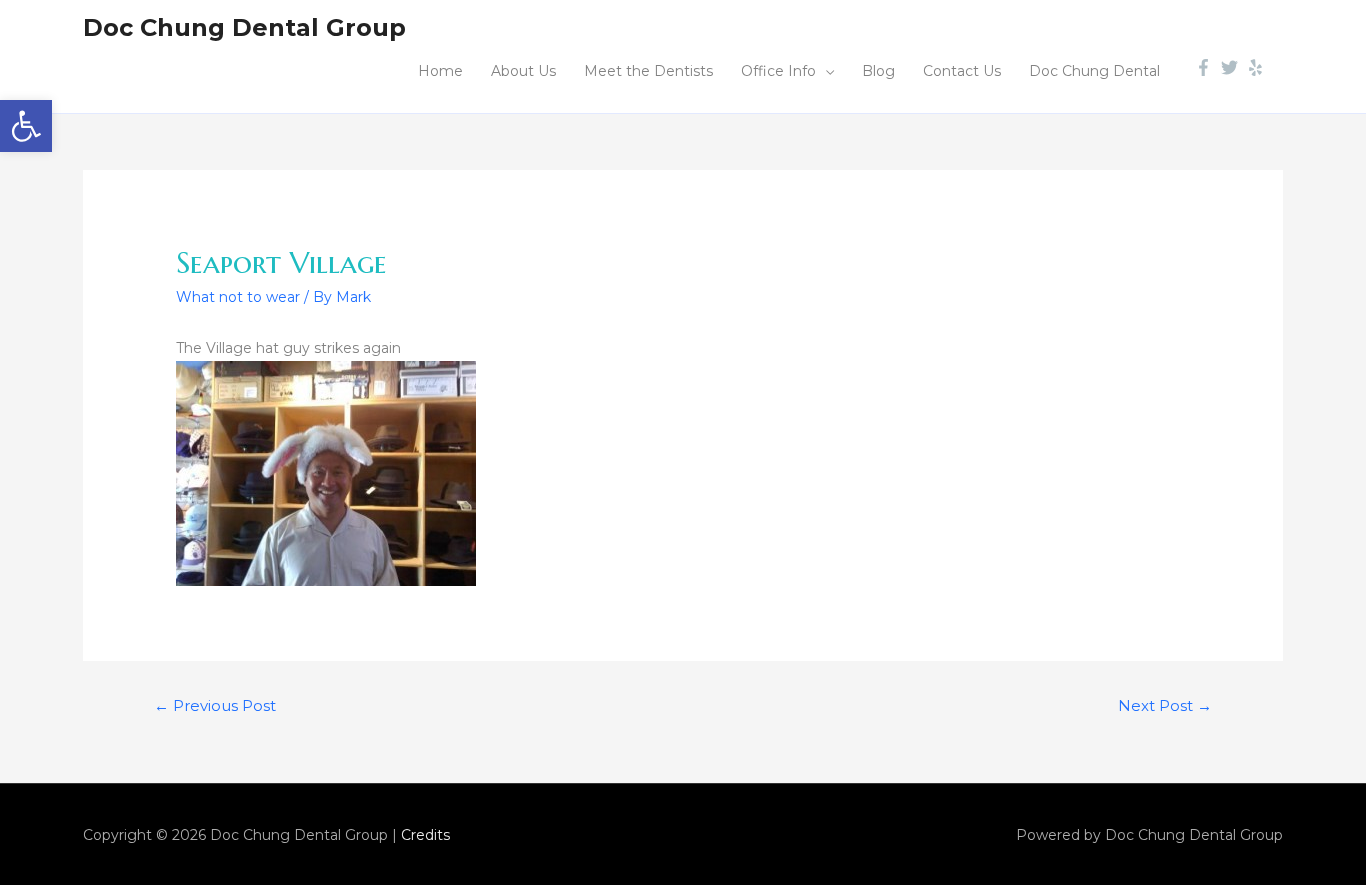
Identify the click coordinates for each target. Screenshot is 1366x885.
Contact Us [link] (962, 71)
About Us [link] (523, 71)
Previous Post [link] (215, 706)
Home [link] (440, 71)
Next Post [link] (1165, 706)
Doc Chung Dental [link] (1094, 71)
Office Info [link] (778, 71)
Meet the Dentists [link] (648, 71)
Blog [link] (878, 71)
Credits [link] (425, 835)
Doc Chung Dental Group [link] (244, 27)
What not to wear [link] (238, 297)
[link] (26, 126)
